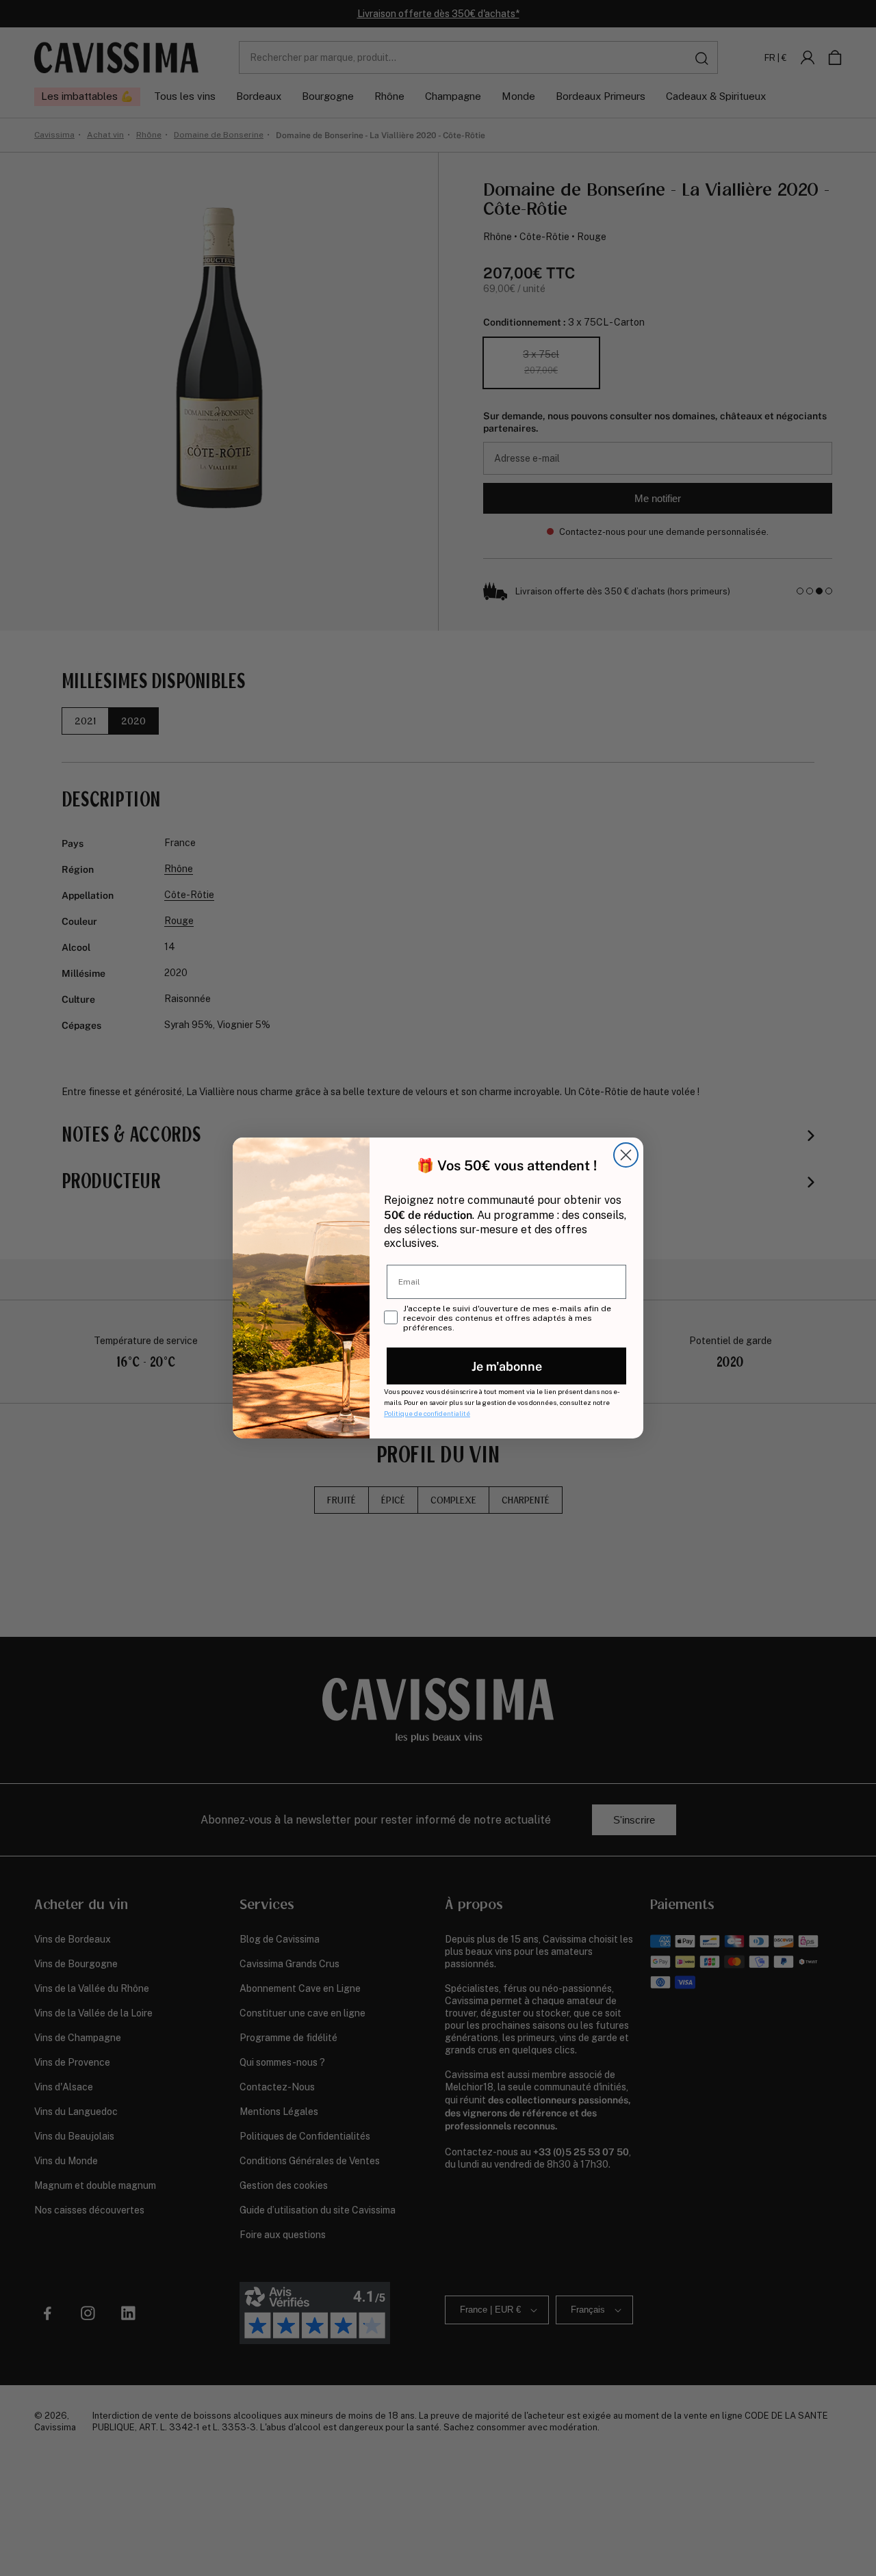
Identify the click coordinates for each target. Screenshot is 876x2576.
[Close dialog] (626, 1155)
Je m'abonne (507, 1366)
